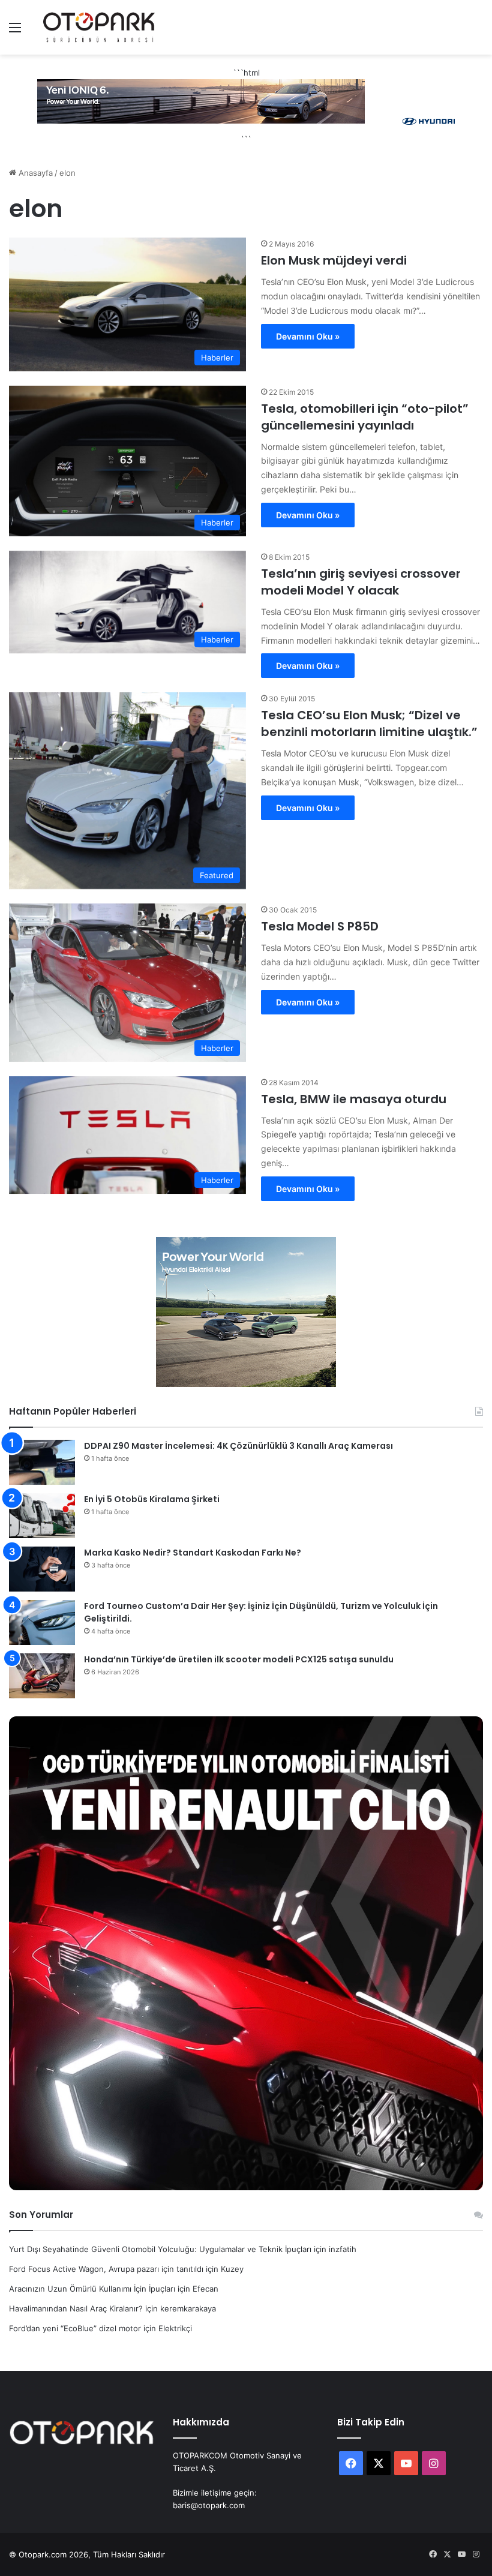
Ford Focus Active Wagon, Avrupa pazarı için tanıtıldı (106, 2269)
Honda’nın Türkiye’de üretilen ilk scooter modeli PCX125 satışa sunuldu (239, 1659)
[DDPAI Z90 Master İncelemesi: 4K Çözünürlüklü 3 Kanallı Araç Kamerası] (42, 1462)
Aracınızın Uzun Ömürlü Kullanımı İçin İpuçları (92, 2289)
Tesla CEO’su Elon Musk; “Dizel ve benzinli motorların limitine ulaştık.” (369, 723)
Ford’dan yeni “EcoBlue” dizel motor (75, 2328)
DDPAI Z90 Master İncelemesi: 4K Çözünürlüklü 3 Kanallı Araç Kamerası (238, 1446)
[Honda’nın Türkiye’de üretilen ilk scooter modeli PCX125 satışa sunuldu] (42, 1676)
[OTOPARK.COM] (99, 27)
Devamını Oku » (308, 336)
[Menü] (15, 31)
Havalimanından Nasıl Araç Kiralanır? (76, 2308)
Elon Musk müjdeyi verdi (334, 260)
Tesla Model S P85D (320, 926)
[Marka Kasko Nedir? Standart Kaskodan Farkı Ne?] (42, 1569)
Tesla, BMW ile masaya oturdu (354, 1099)
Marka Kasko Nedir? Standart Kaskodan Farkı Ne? (193, 1553)
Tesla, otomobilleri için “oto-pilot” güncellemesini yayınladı (365, 417)
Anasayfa (34, 173)
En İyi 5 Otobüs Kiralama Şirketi (152, 1499)
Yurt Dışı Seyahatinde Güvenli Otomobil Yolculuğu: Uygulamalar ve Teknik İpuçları (160, 2249)
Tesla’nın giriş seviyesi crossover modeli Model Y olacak (361, 582)
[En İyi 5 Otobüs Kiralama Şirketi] (42, 1516)
